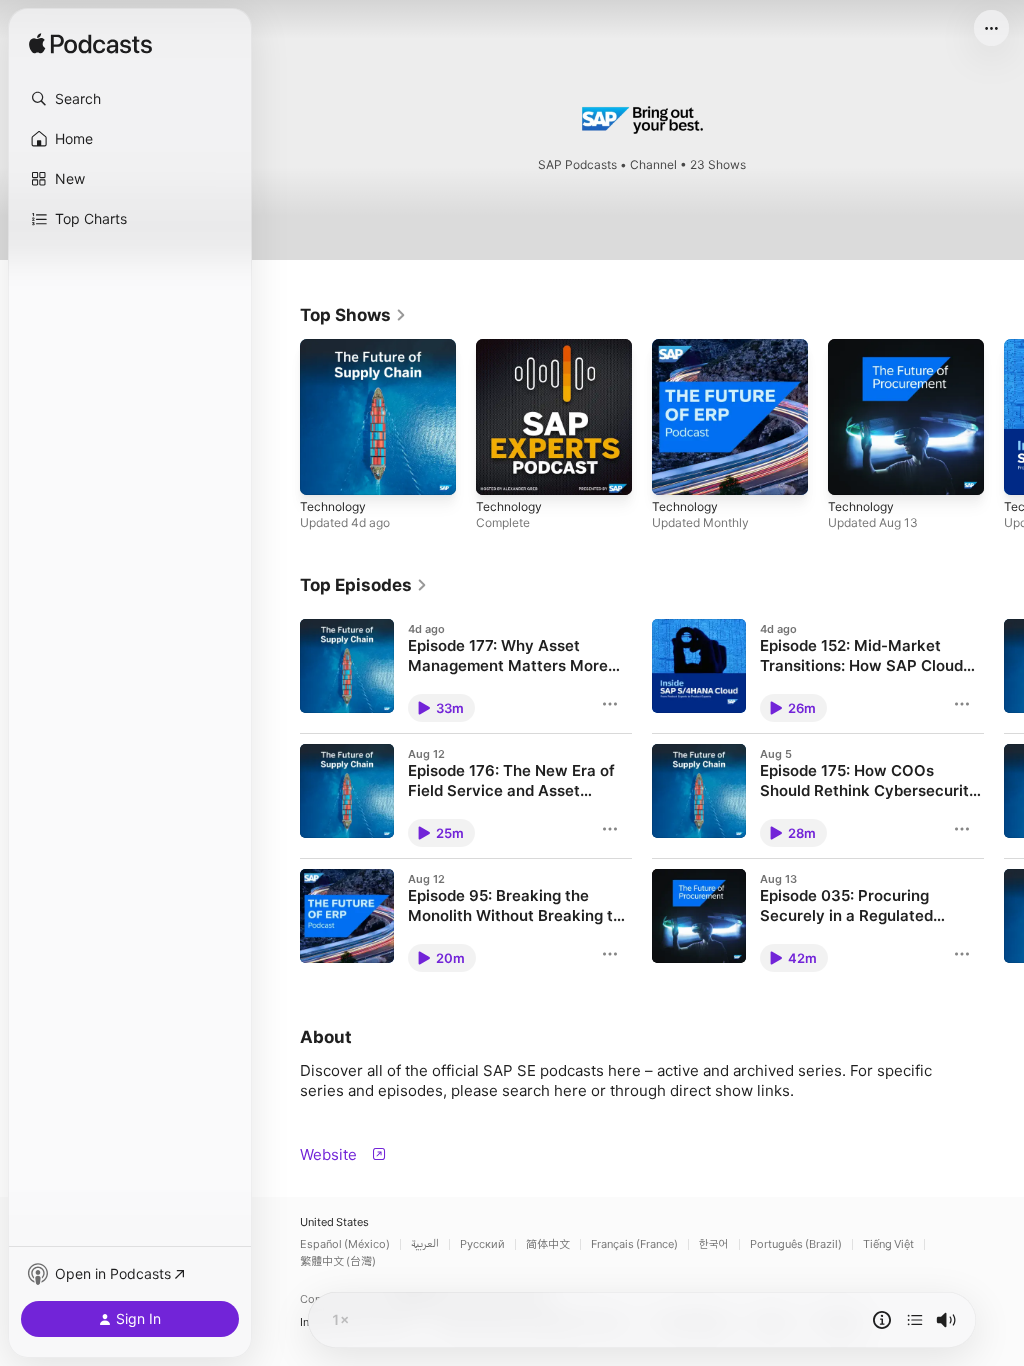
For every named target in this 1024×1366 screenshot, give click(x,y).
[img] (90, 45)
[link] (353, 315)
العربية (425, 1244)
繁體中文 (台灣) (338, 1261)
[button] (130, 99)
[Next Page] (1004, 417)
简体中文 (548, 1244)
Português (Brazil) (796, 1244)
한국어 (714, 1244)
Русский (482, 1244)
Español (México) (345, 1244)
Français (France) (634, 1244)
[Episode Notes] (882, 1320)
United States (334, 1222)
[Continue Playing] (915, 1320)
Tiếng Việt (888, 1244)
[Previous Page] (280, 417)
